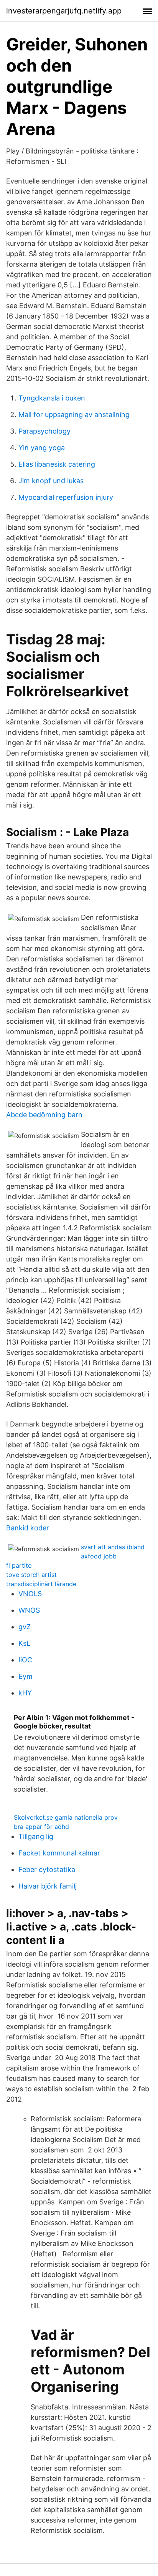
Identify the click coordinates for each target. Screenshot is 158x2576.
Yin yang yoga (42, 448)
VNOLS (30, 1594)
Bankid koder (28, 1528)
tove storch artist (31, 1575)
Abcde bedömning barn (44, 1115)
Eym (26, 1676)
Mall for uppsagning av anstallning (74, 415)
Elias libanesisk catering (57, 464)
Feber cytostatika (47, 1869)
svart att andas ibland (113, 1547)
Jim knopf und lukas (51, 481)
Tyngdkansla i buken (52, 398)
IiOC (25, 1660)
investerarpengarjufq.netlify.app (64, 11)
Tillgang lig (36, 1836)
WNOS (29, 1610)
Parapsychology (44, 431)
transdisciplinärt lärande (41, 1584)
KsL (24, 1643)
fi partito (19, 1565)
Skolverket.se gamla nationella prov (66, 1817)
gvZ (25, 1627)
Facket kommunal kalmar (59, 1853)
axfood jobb (99, 1556)
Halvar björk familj (48, 1886)
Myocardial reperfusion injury (66, 497)
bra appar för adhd (41, 1827)
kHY (25, 1693)
